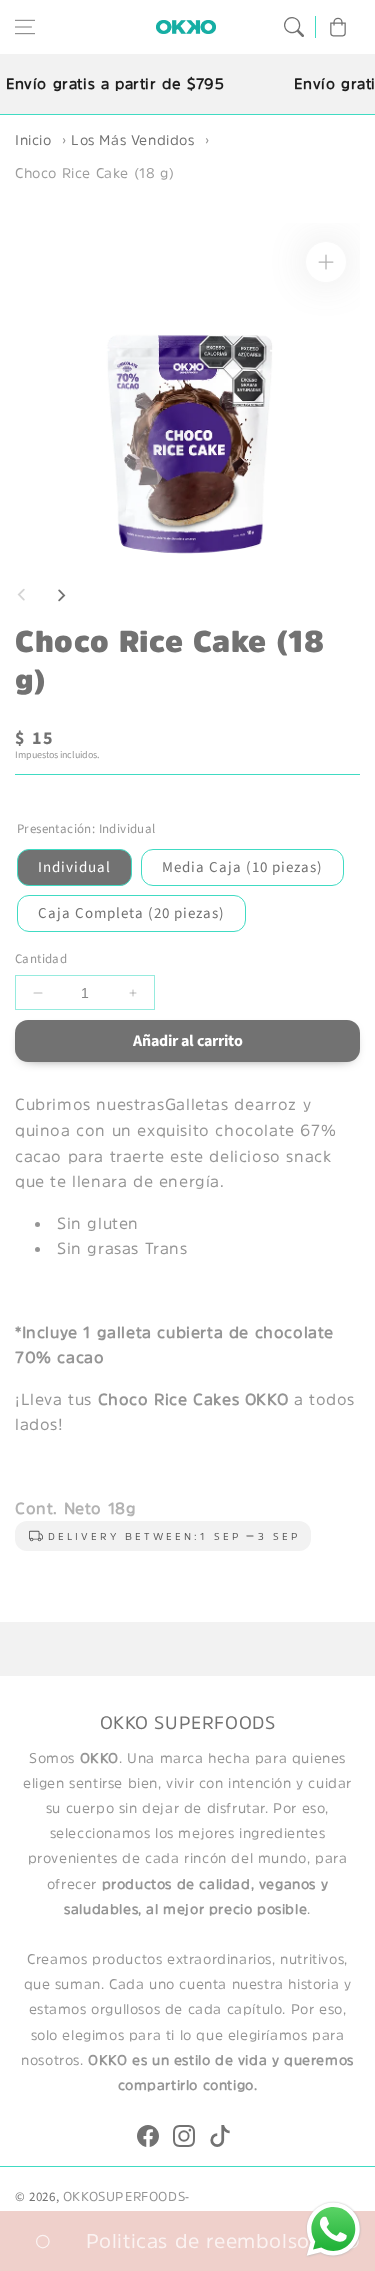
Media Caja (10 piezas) (242, 867)
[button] (25, 27)
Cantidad (41, 959)
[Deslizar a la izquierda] (22, 595)
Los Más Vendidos (133, 140)
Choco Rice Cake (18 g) (94, 173)
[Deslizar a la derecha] (61, 595)
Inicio (33, 140)
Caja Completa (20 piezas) (131, 913)
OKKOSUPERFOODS (124, 2196)
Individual (74, 867)
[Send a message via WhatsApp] (333, 2229)
